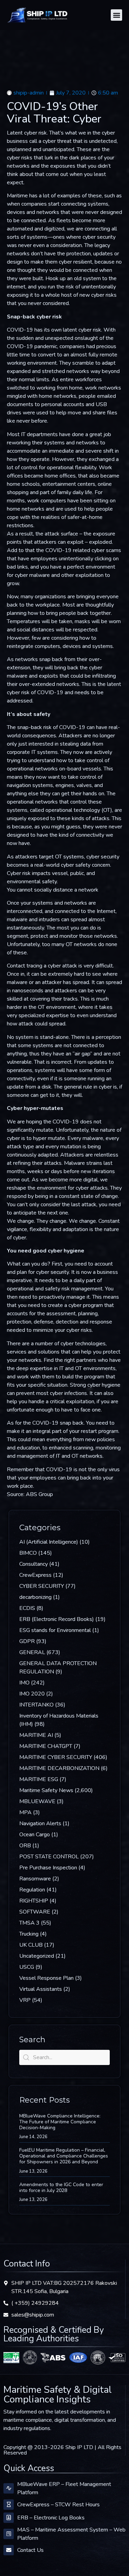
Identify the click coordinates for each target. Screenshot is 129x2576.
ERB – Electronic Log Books (51, 2518)
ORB (25, 1846)
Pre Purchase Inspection (48, 1868)
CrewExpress (35, 1575)
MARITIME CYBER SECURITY (56, 1757)
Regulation (32, 1890)
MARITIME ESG (39, 1779)
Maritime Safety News (46, 1790)
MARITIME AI (36, 1735)
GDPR (27, 1641)
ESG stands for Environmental (55, 1630)
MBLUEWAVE (37, 1801)
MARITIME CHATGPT (46, 1746)
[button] (116, 15)
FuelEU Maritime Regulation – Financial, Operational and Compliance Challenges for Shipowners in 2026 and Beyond (64, 2156)
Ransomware (35, 1879)
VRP (25, 2000)
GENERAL (32, 1652)
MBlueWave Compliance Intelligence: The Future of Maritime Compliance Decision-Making (60, 2122)
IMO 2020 (32, 1694)
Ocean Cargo (35, 1835)
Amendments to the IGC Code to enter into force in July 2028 (61, 2187)
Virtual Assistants (41, 1989)
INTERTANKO (36, 1705)
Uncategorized (37, 1956)
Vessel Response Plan (46, 1978)
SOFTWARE (35, 1912)
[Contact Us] (9, 2550)
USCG (27, 1967)
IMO (24, 1683)
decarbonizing (35, 1597)
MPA (25, 1812)
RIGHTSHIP (34, 1901)
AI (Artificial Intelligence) (49, 1542)
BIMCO (28, 1553)
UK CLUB (31, 1945)
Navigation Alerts (40, 1823)
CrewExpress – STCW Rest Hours (58, 2505)
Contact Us (30, 2550)
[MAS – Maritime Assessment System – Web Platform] (9, 2534)
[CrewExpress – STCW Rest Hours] (9, 2505)
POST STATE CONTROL (49, 1857)
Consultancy (34, 1564)
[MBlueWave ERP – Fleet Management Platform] (9, 2488)
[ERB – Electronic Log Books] (9, 2518)
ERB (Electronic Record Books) (57, 1619)
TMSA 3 (29, 1923)
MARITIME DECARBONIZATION (59, 1768)
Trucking (29, 1934)
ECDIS (27, 1608)
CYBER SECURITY (42, 1586)
